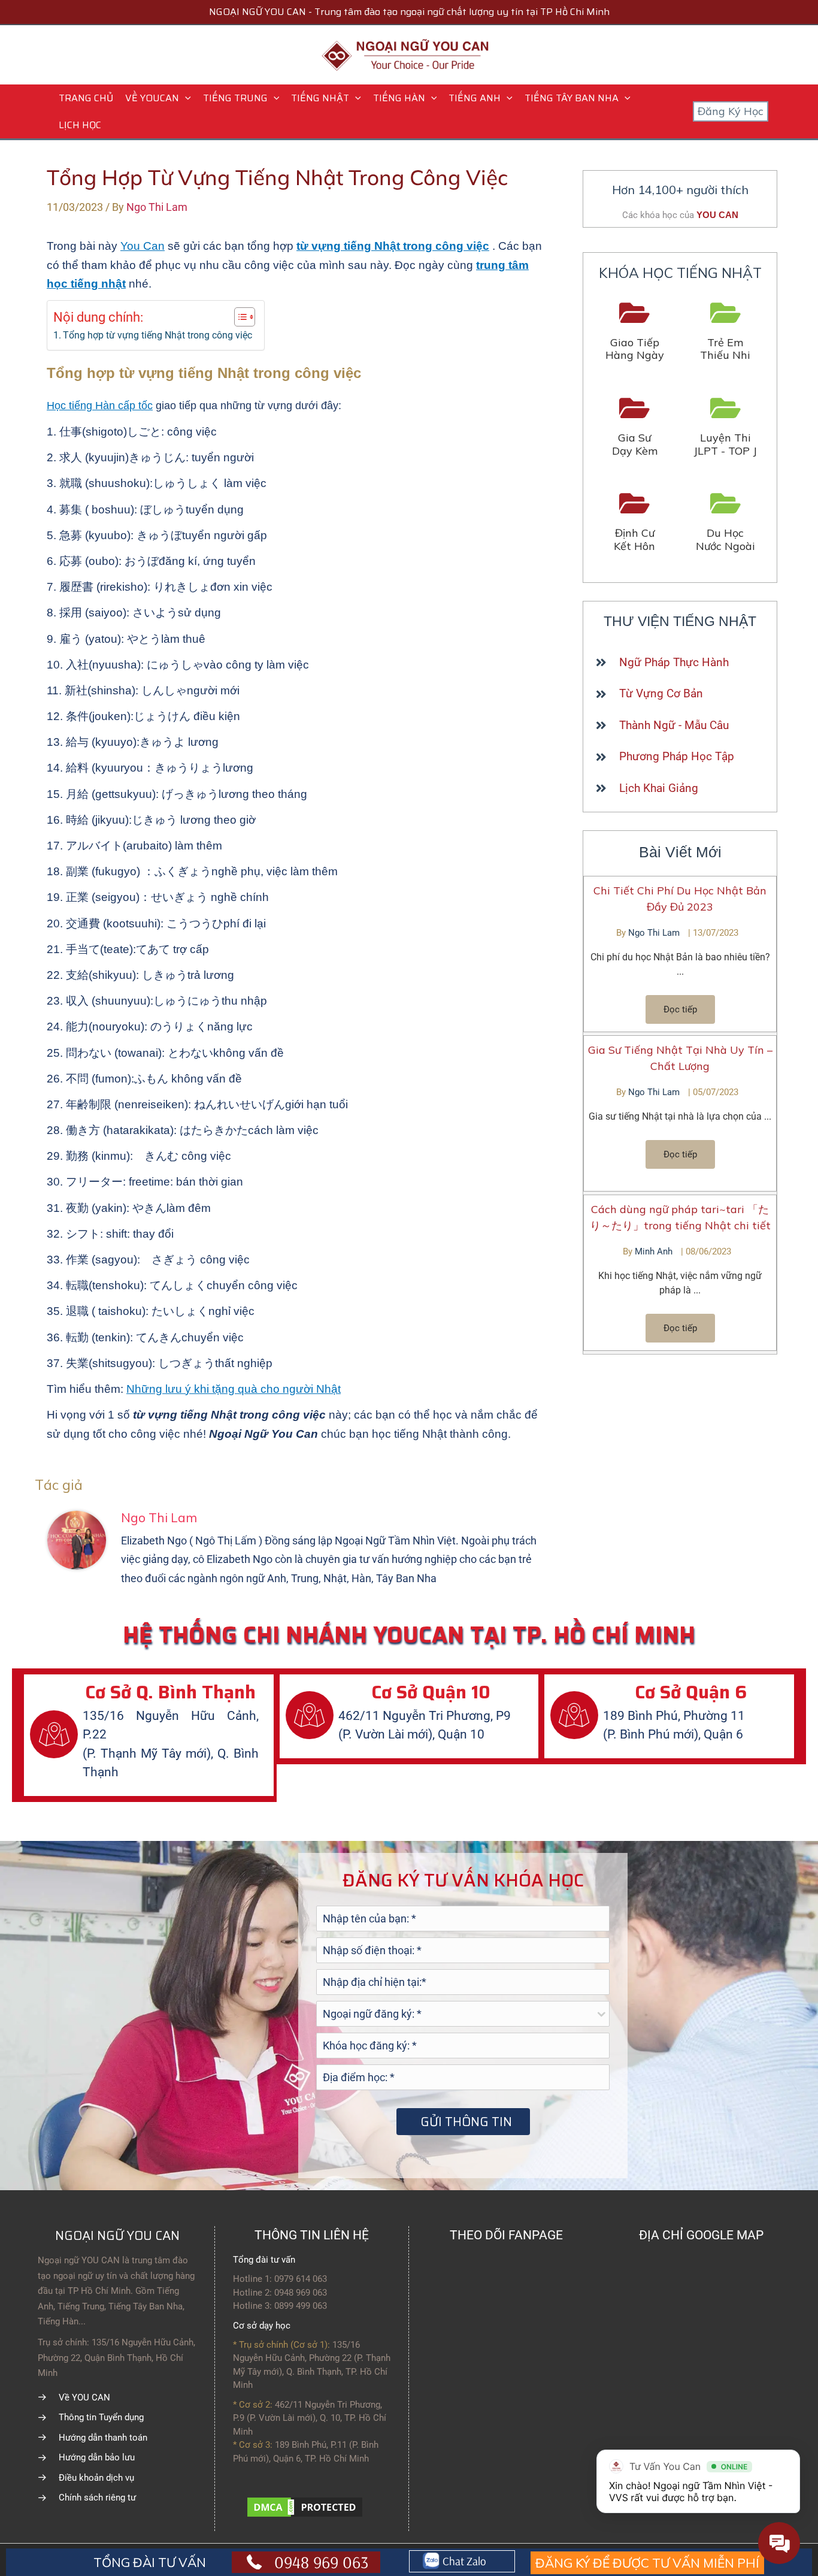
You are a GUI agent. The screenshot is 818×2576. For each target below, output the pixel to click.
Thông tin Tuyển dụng (101, 2417)
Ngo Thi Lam (655, 933)
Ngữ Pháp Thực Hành (674, 662)
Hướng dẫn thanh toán (103, 2438)
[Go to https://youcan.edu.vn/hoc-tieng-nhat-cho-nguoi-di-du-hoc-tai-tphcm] (726, 523)
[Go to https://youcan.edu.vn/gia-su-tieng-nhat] (635, 427)
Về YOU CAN (84, 2397)
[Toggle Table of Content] (239, 317)
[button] (185, 98)
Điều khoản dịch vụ (96, 2478)
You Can (143, 246)
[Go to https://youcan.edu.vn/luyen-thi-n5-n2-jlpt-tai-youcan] (726, 427)
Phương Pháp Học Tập (677, 756)
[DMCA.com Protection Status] (305, 2506)
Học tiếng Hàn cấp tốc (100, 406)
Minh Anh (655, 1251)
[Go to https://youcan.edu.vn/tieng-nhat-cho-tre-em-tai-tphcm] (726, 332)
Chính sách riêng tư (97, 2498)
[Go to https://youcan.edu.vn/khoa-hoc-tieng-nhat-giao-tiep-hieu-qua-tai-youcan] (635, 332)
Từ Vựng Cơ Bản (661, 693)
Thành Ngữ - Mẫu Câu (674, 725)
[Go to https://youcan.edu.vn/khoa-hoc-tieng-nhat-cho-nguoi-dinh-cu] (635, 523)
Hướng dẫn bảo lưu (97, 2457)
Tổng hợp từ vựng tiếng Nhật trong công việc (157, 335)
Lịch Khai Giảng (659, 788)
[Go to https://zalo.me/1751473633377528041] (462, 2562)
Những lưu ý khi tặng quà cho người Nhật (234, 1389)
